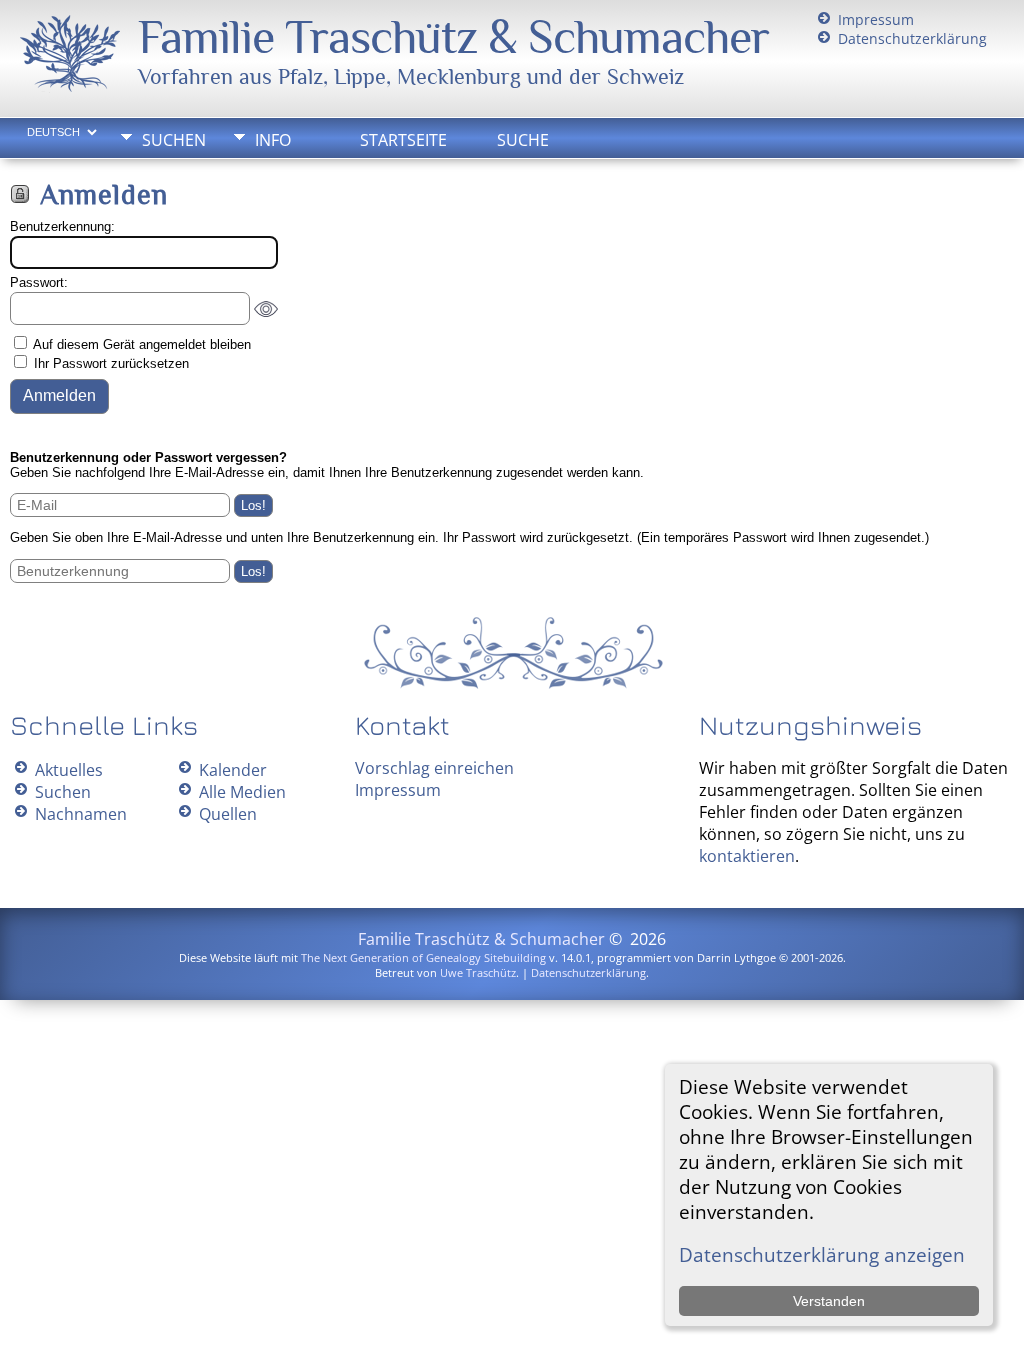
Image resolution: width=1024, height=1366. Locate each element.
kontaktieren (747, 856)
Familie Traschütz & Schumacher (453, 37)
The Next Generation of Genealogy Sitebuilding (423, 957)
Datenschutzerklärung (912, 38)
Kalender (233, 770)
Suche (523, 140)
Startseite (403, 140)
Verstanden (829, 1301)
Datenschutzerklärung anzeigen (822, 1254)
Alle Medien (242, 792)
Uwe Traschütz (478, 972)
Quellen (228, 814)
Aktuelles (69, 770)
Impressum (876, 19)
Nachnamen (81, 814)
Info (273, 140)
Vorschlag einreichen (434, 768)
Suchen (174, 140)
